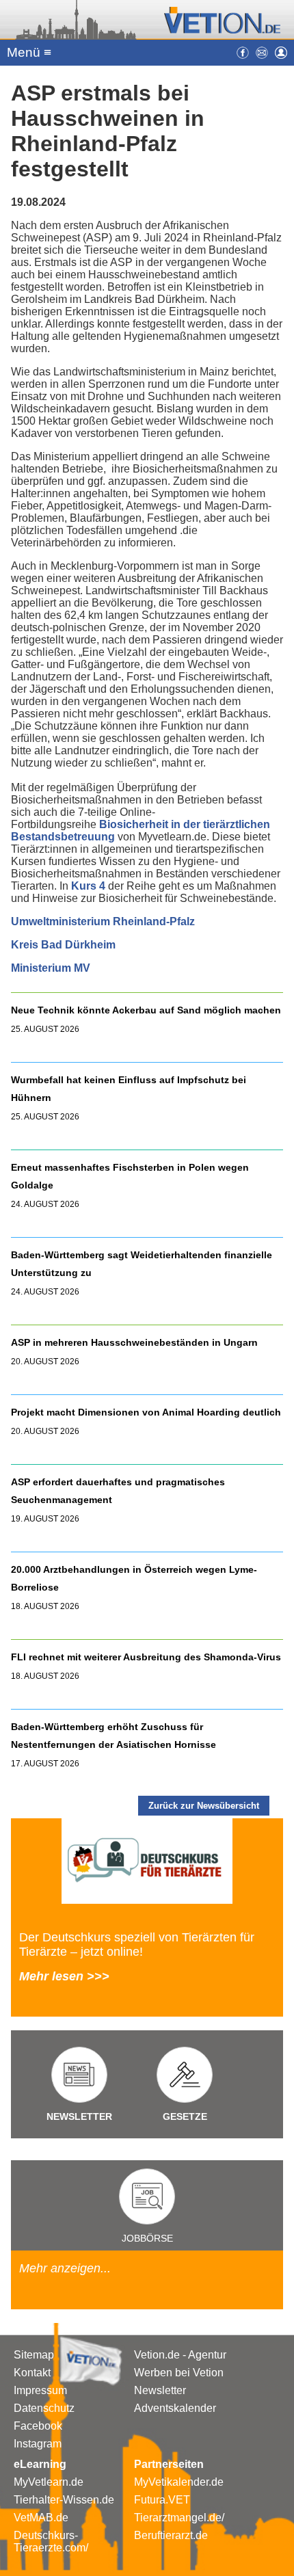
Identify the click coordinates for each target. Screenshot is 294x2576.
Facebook (38, 2426)
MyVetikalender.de (179, 2482)
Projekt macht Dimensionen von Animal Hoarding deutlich (146, 1412)
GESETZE (185, 2116)
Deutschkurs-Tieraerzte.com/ (51, 2541)
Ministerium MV (51, 968)
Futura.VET (162, 2500)
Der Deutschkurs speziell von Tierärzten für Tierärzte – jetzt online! (137, 1944)
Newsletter (160, 2390)
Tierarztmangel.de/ (179, 2518)
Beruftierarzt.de (171, 2535)
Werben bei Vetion (179, 2373)
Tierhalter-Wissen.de (64, 2500)
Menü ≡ (29, 52)
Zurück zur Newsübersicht (204, 1806)
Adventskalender (175, 2408)
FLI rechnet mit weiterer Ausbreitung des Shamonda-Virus (146, 1657)
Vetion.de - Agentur (180, 2355)
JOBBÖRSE (147, 2238)
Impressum (40, 2390)
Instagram (38, 2444)
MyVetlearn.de (49, 2482)
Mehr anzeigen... (65, 2268)
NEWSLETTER (79, 2116)
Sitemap (34, 2355)
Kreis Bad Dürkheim (63, 945)
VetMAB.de (41, 2518)
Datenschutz (44, 2408)
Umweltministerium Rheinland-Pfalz (103, 921)
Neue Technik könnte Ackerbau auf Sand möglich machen (146, 1010)
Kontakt (32, 2373)
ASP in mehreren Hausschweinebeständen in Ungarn (134, 1342)
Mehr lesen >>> (64, 1976)
